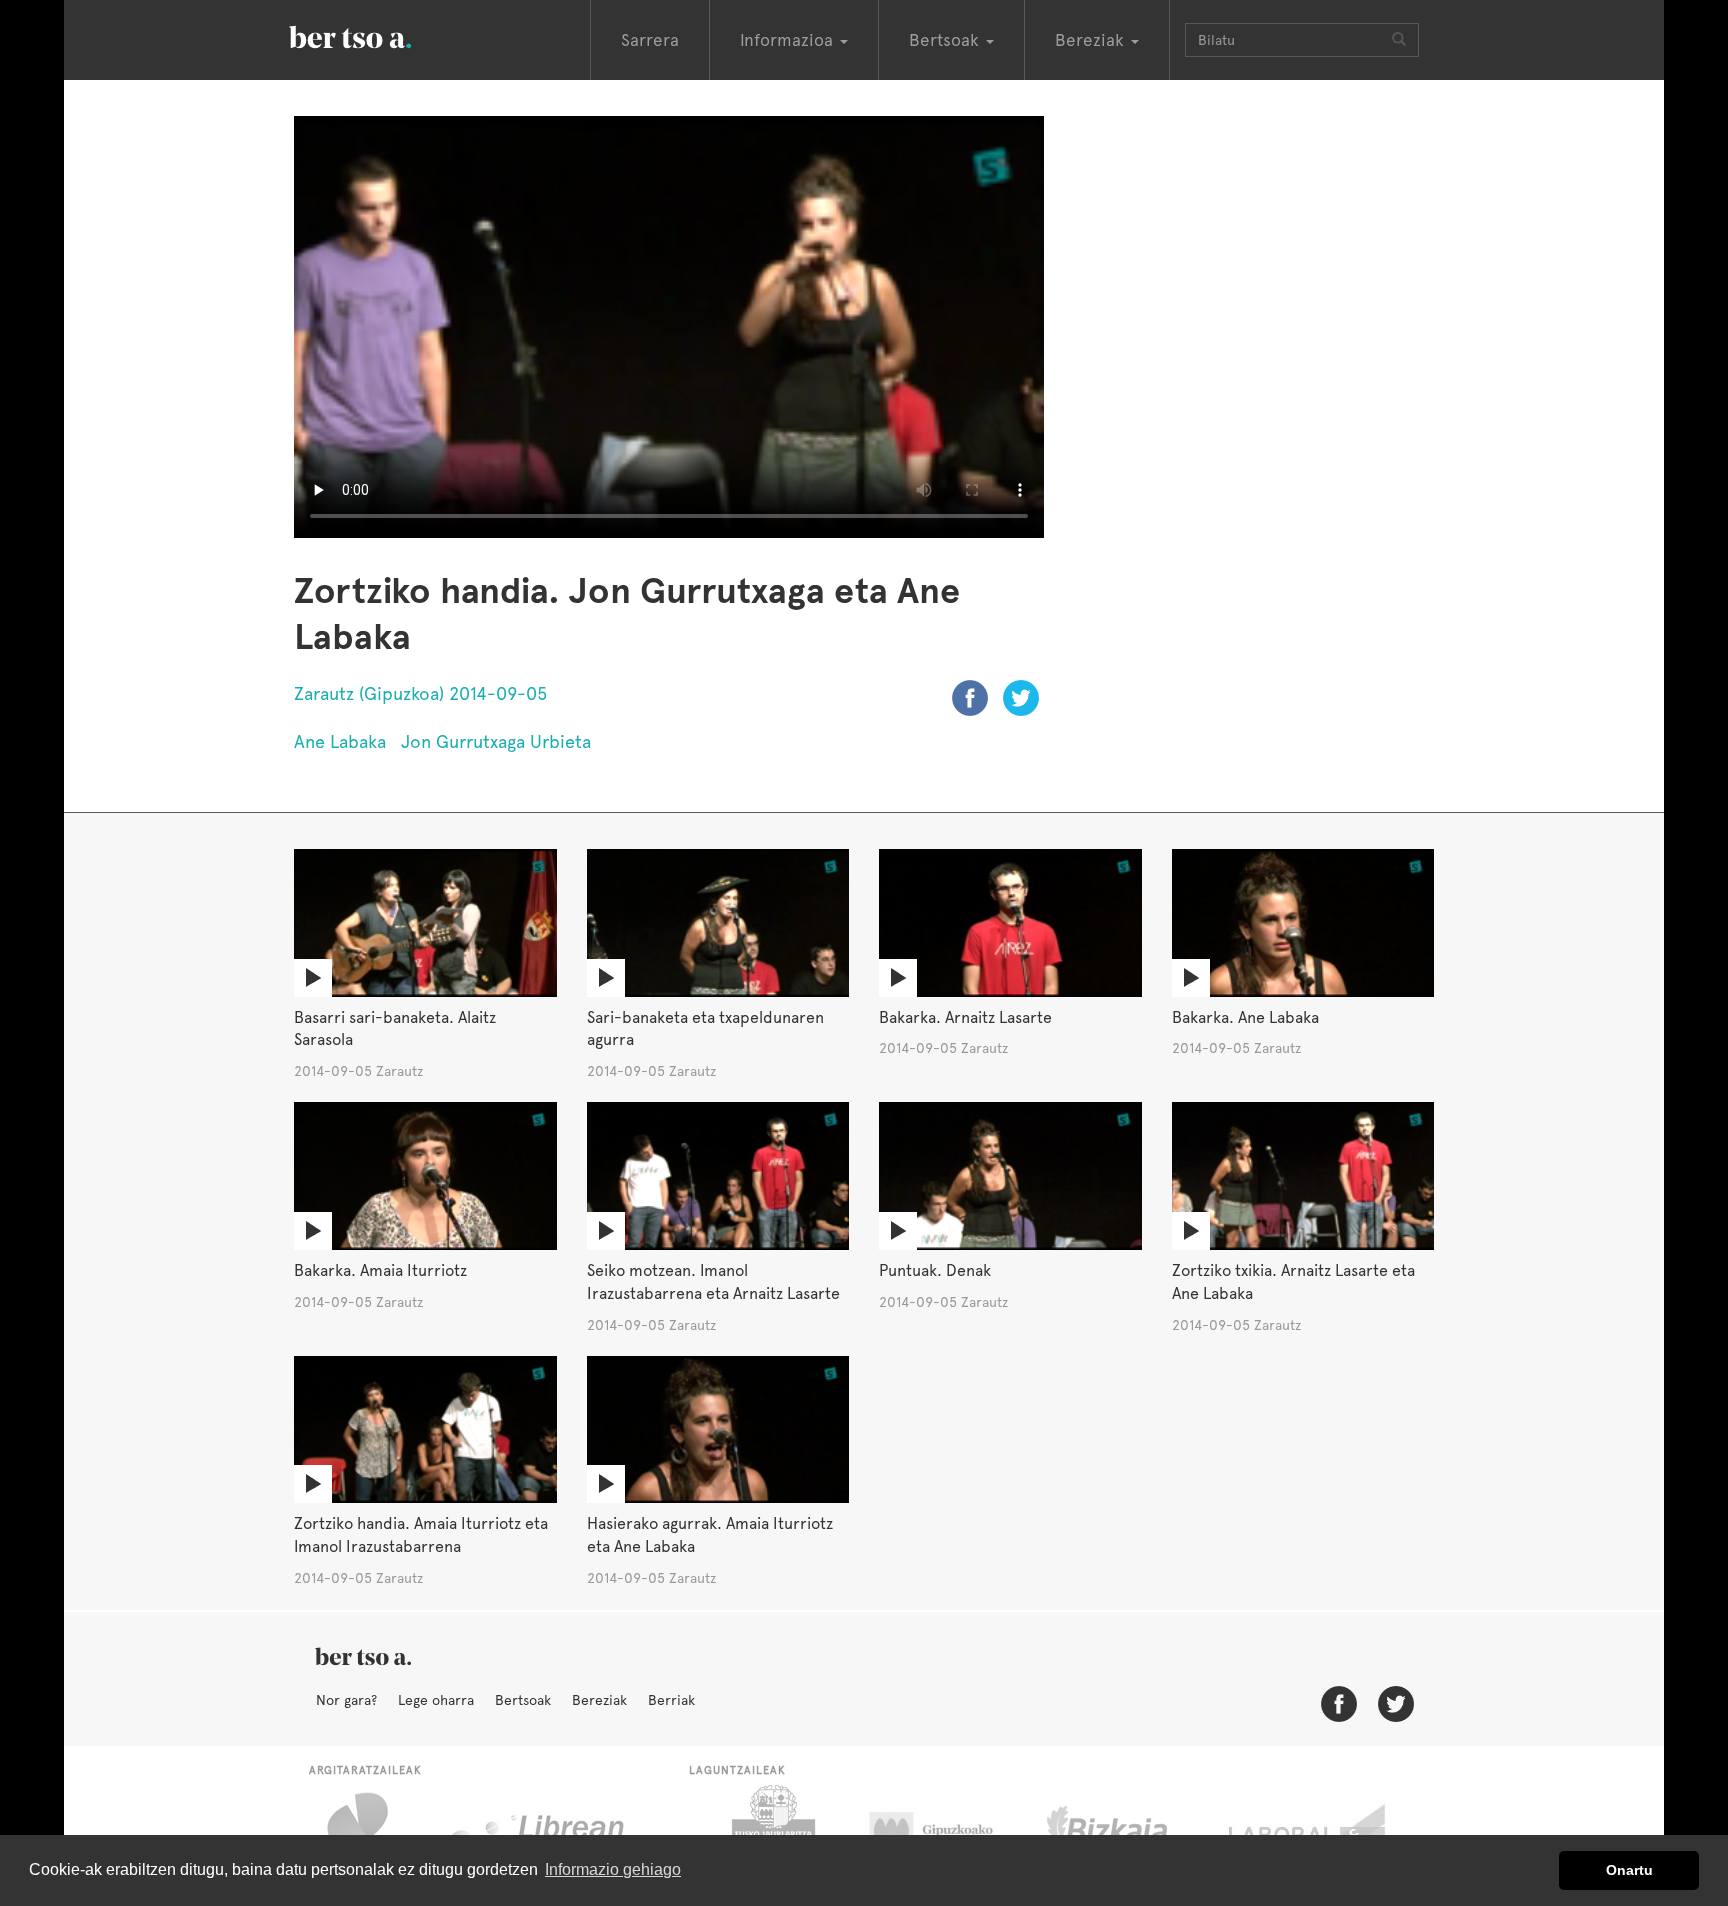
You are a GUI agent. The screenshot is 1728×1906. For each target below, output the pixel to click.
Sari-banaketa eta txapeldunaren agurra (705, 1029)
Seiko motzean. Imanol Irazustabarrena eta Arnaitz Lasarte (713, 1282)
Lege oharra (436, 1700)
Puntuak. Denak (935, 1270)
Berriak (671, 1700)
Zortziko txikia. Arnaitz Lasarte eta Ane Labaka (1293, 1282)
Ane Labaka (340, 741)
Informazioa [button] (789, 40)
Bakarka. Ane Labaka (1245, 1017)
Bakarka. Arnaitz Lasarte (965, 1017)
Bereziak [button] (1092, 40)
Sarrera (650, 40)
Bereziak (599, 1700)
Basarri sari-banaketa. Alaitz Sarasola (395, 1029)
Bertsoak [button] (946, 40)
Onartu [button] (1629, 1870)
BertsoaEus (379, 35)
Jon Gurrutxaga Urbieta (496, 741)
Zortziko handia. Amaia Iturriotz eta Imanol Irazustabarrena (421, 1535)
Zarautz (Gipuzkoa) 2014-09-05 (420, 693)
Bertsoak (523, 1700)
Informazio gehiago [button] (613, 1869)
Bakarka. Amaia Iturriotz (380, 1270)
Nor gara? (346, 1700)
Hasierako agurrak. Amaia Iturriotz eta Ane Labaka (710, 1535)
